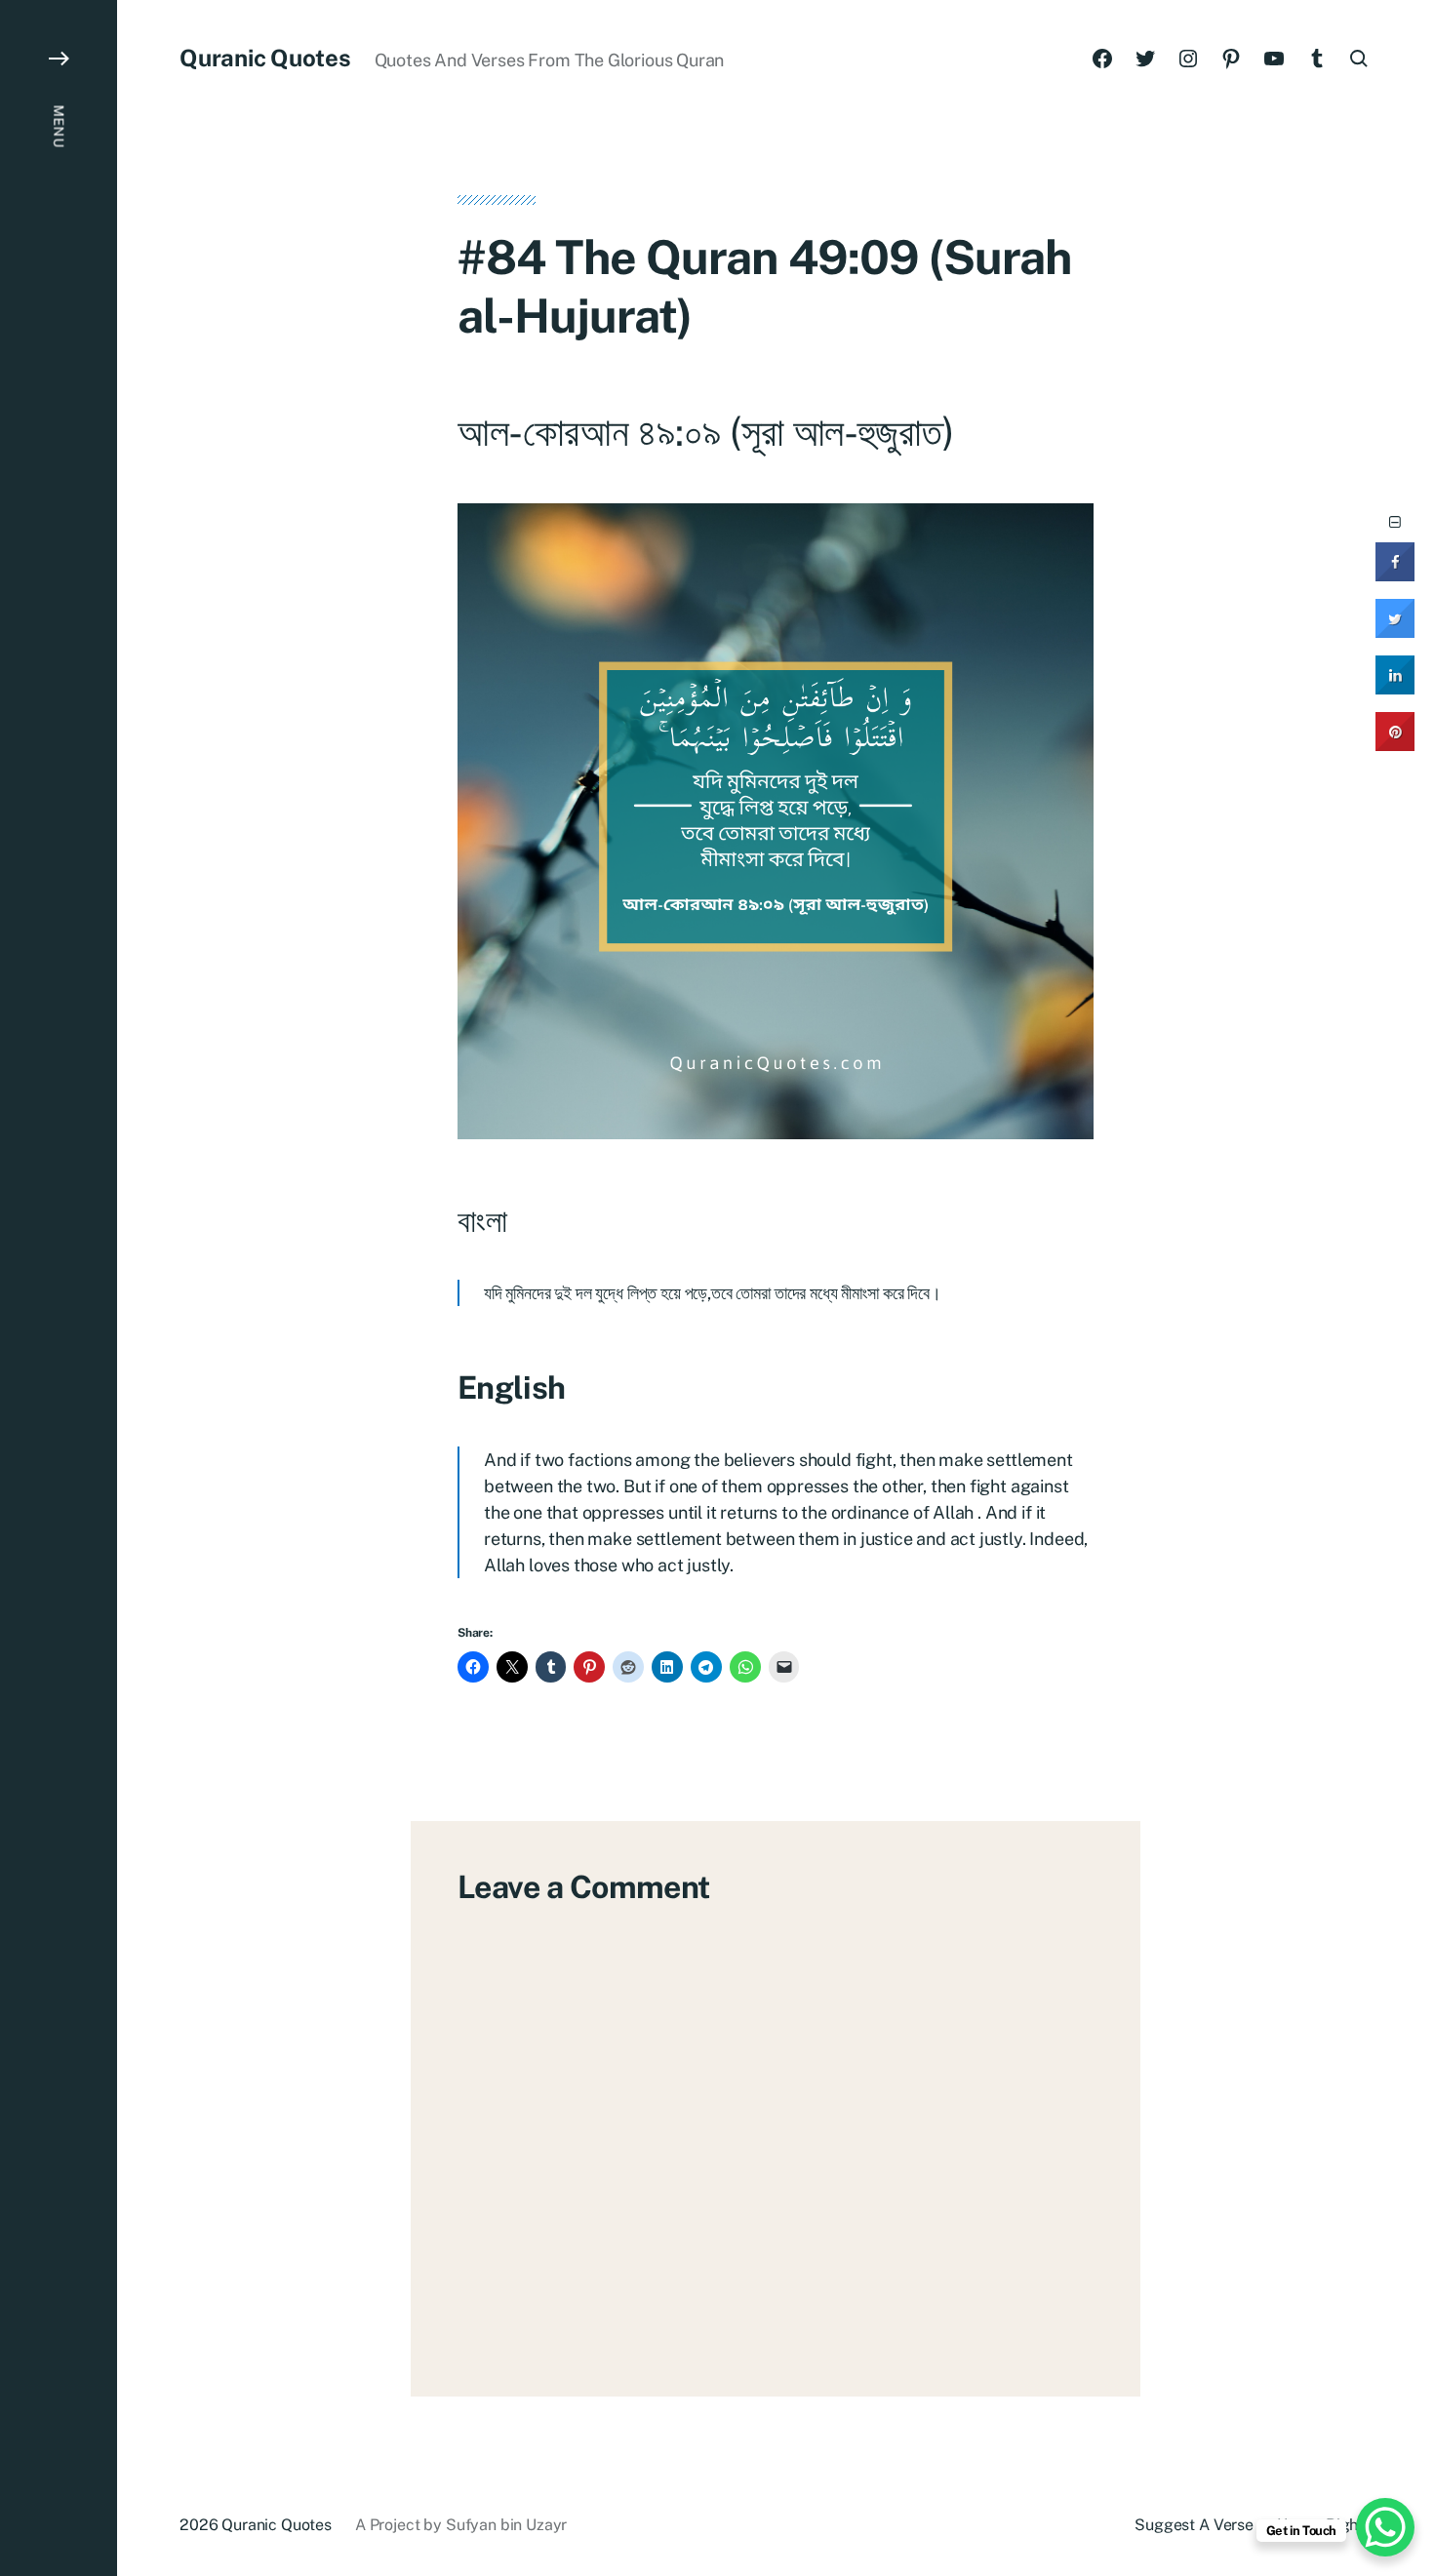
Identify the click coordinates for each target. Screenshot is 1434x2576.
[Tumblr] (1317, 59)
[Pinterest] (1231, 59)
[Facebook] (1102, 59)
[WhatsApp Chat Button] (1385, 2527)
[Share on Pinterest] (1395, 745)
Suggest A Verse (1194, 2525)
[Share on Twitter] (1395, 632)
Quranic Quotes (265, 58)
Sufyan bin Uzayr (506, 2525)
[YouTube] (1274, 59)
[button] (59, 1288)
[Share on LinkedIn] (1395, 689)
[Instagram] (1188, 59)
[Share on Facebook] (1395, 575)
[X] (1145, 59)
